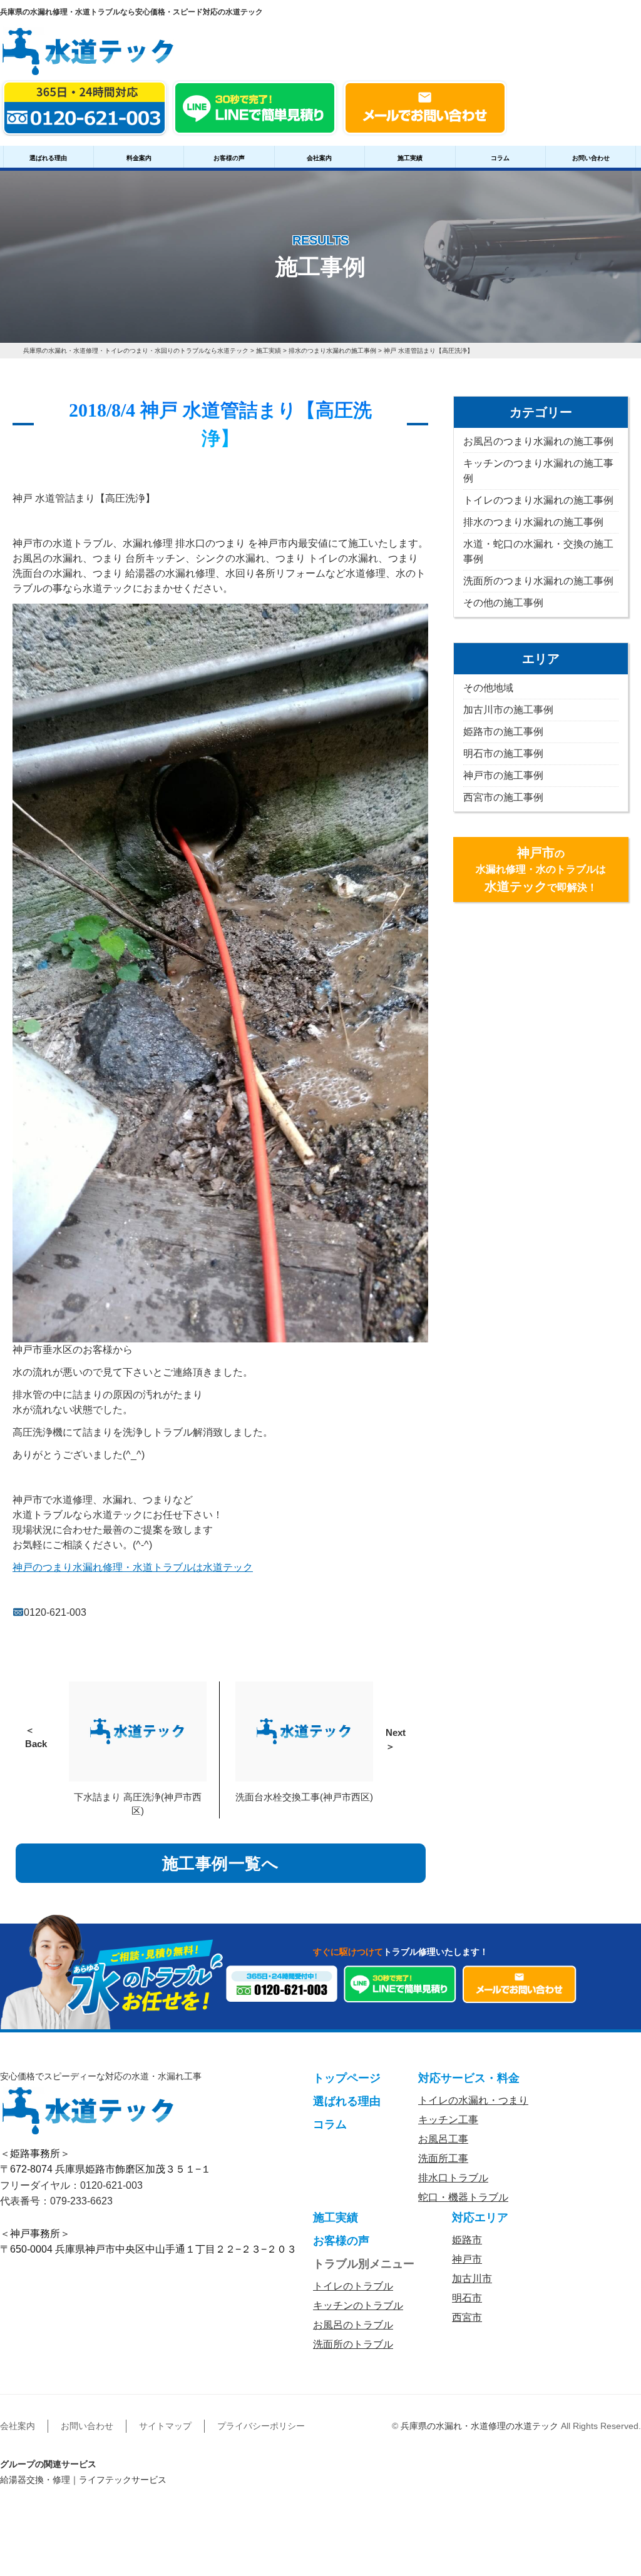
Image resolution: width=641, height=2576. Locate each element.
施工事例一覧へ (221, 1864)
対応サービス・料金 (469, 2078)
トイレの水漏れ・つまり (473, 2100)
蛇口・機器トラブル (463, 2197)
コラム (500, 158)
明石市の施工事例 (503, 753)
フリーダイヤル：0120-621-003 (71, 2185)
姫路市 (467, 2240)
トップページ (347, 2078)
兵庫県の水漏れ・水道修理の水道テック (479, 2426)
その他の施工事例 (503, 603)
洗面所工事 (443, 2158)
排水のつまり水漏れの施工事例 (533, 522)
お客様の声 (229, 158)
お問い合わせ (591, 158)
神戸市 (467, 2259)
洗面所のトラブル (353, 2344)
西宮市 (467, 2317)
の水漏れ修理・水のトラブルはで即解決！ (541, 870)
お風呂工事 (443, 2139)
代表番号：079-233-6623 (56, 2201)
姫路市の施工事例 (503, 732)
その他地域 (488, 688)
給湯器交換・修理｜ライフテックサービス (83, 2480)
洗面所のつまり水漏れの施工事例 (538, 581)
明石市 (467, 2298)
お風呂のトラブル (353, 2325)
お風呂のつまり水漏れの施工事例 (538, 441)
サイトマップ (165, 2426)
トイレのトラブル (353, 2286)
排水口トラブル (453, 2178)
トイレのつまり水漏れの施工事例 (538, 500)
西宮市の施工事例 (503, 797)
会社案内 (319, 158)
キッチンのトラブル (358, 2305)
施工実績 (410, 158)
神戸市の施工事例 (503, 775)
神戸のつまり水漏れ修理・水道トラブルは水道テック (133, 1567)
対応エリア (480, 2218)
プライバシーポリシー (261, 2426)
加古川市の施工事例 (508, 710)
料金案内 (139, 158)
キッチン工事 (448, 2120)
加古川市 (472, 2279)
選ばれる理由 (48, 158)
